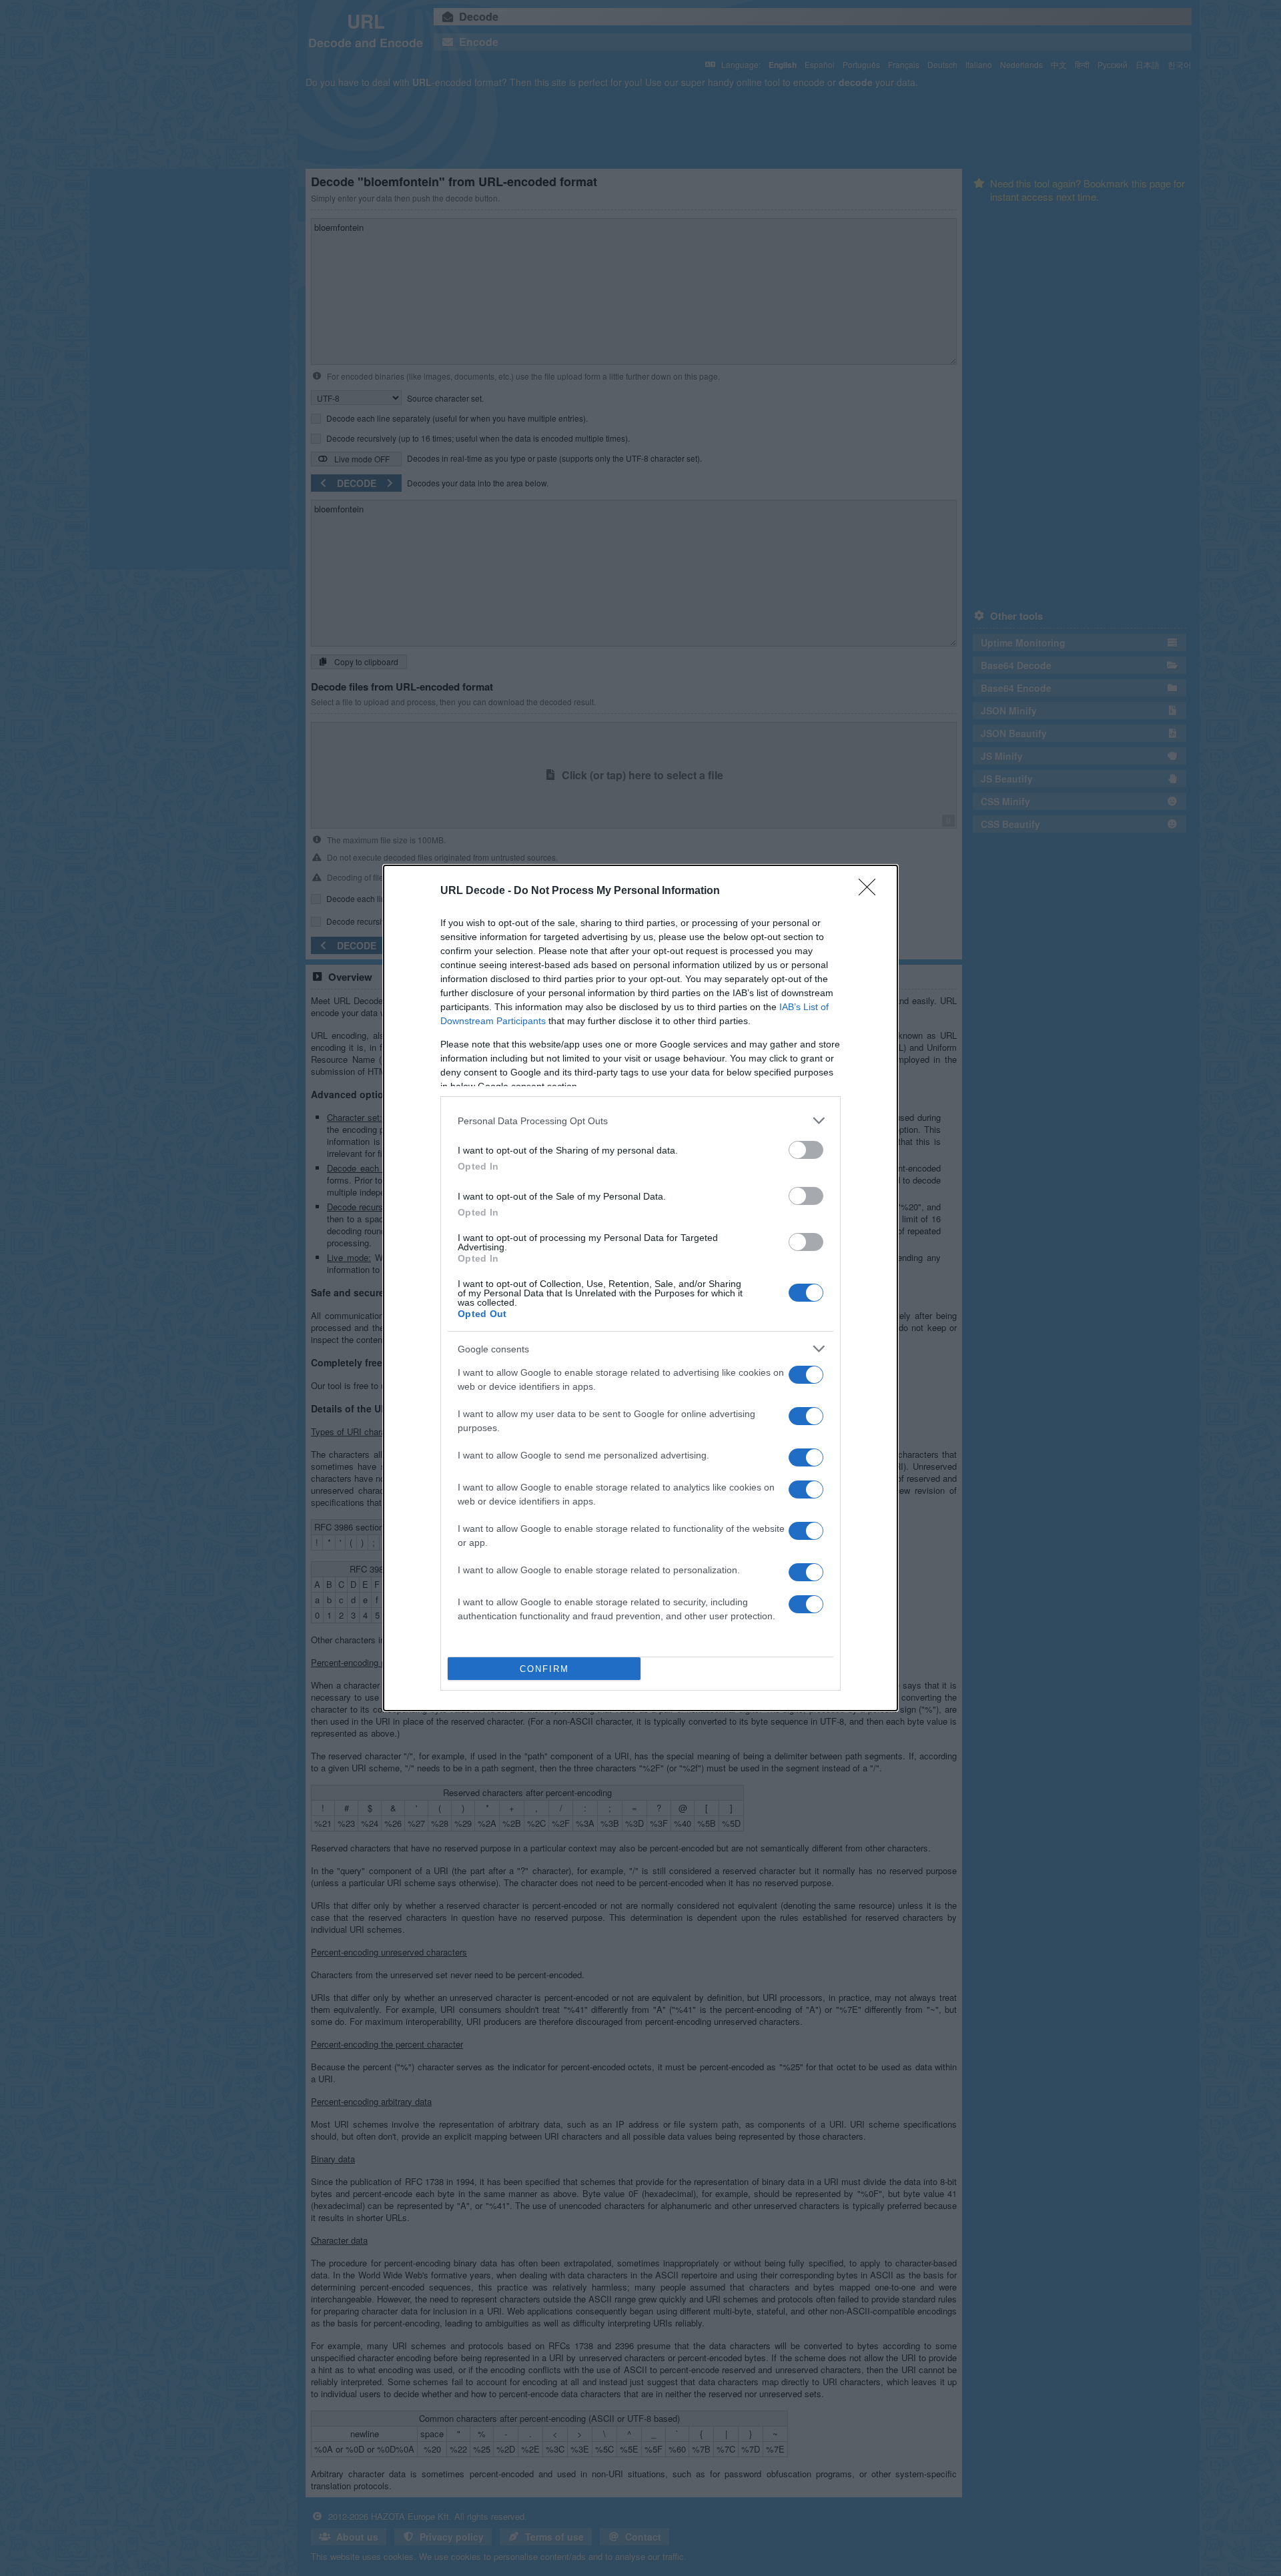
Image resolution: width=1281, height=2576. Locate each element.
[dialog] (640, 1288)
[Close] (871, 891)
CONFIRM (544, 1669)
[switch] (806, 1150)
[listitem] (640, 1121)
